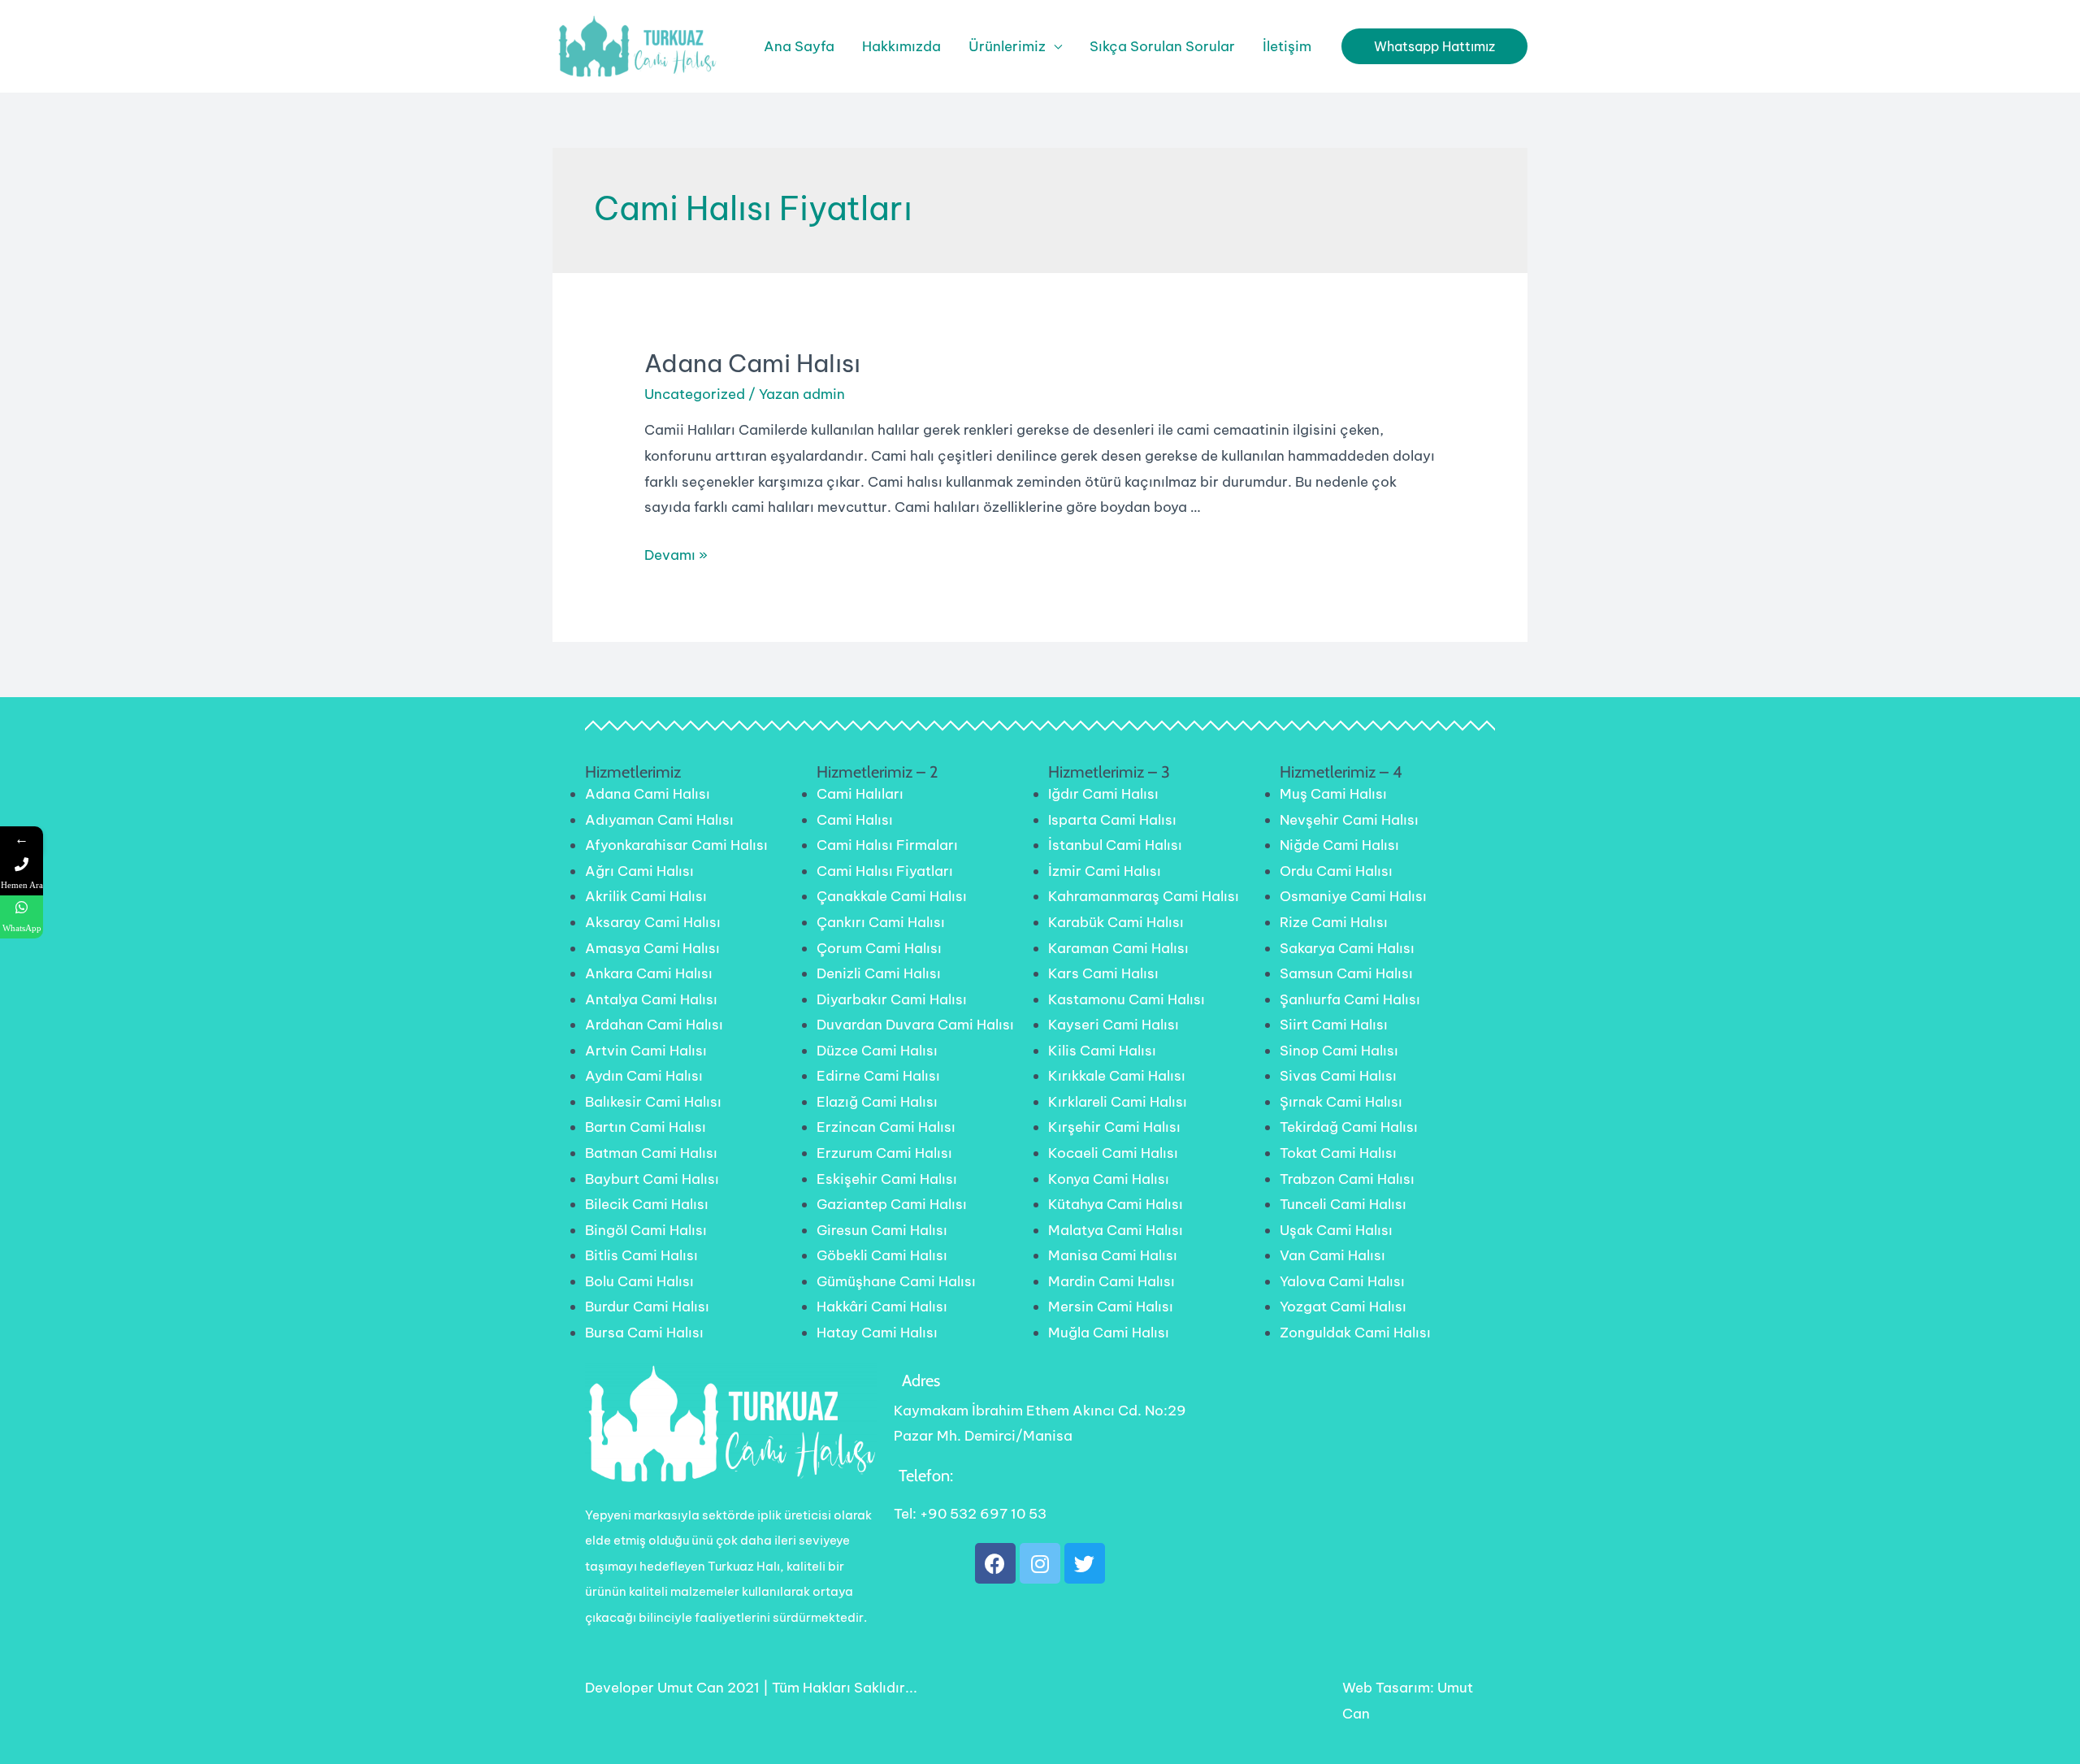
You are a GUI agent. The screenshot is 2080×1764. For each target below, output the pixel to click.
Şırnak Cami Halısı (1341, 1102)
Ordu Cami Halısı (1336, 871)
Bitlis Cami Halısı (641, 1255)
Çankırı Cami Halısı (881, 922)
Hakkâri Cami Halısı (882, 1307)
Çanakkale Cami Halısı (892, 896)
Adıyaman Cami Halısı (659, 820)
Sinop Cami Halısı (1339, 1051)
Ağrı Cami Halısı (639, 871)
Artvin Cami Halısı (646, 1051)
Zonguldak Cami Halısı (1355, 1333)
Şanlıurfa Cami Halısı (1350, 999)
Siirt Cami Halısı (1334, 1025)
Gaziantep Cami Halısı (892, 1204)
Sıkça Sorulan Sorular (1162, 46)
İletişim (1287, 46)
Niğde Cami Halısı (1339, 845)
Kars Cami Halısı (1103, 973)
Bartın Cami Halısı (646, 1127)
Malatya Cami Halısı (1116, 1230)
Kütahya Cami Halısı (1116, 1204)
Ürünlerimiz (1007, 46)
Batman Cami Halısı (651, 1153)
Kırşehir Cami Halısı (1114, 1127)
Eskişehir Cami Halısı (887, 1179)
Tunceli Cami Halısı (1343, 1204)
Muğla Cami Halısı (1109, 1333)
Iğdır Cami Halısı (1103, 794)
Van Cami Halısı (1332, 1255)
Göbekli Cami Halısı (882, 1255)
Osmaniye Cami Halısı (1353, 896)
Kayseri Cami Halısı (1114, 1025)
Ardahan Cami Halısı (654, 1025)
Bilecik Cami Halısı (647, 1204)
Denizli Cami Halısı (879, 973)
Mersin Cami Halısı (1111, 1307)
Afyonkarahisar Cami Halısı (676, 845)
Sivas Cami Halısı (1338, 1076)
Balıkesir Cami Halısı (653, 1102)
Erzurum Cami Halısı (884, 1153)
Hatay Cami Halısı (877, 1333)
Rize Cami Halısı (1334, 922)
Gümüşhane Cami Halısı (896, 1281)
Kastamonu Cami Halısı (1127, 999)
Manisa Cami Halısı (1113, 1255)
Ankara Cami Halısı (649, 973)
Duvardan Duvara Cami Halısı (915, 1025)
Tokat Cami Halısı (1338, 1153)
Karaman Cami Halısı (1118, 948)
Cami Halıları (860, 794)
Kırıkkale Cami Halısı (1117, 1076)
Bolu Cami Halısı (639, 1281)
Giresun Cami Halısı (882, 1230)
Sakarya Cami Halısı (1347, 948)
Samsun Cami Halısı (1346, 973)
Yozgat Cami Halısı (1343, 1307)
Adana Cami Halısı (752, 363)
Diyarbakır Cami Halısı (892, 999)
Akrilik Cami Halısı (646, 896)
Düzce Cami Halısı (877, 1051)
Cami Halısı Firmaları (887, 845)
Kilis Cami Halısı (1102, 1051)
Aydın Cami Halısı (644, 1076)
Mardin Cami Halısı (1111, 1281)
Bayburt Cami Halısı (652, 1179)
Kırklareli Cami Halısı (1118, 1102)
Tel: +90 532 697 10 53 (970, 1514)
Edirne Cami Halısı (878, 1076)
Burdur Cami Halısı (647, 1307)
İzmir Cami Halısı (1105, 871)
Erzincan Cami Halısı (886, 1127)
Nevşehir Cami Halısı (1349, 820)
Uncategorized (695, 394)
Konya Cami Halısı (1109, 1179)
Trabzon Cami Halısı (1347, 1179)
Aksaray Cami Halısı (653, 922)
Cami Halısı (855, 820)
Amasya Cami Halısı (652, 948)
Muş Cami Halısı (1333, 794)
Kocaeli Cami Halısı (1113, 1153)
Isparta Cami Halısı (1112, 820)
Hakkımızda (901, 46)
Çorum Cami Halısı (879, 948)
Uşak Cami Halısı (1336, 1230)
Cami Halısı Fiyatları (885, 871)
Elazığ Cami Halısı (877, 1102)
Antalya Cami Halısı (651, 999)
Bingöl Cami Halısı (646, 1230)
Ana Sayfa (799, 46)
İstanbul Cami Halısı (1115, 845)
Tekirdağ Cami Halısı (1349, 1127)
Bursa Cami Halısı (644, 1333)
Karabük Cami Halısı (1116, 922)
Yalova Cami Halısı (1342, 1281)
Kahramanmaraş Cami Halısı (1144, 896)
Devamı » (676, 555)
